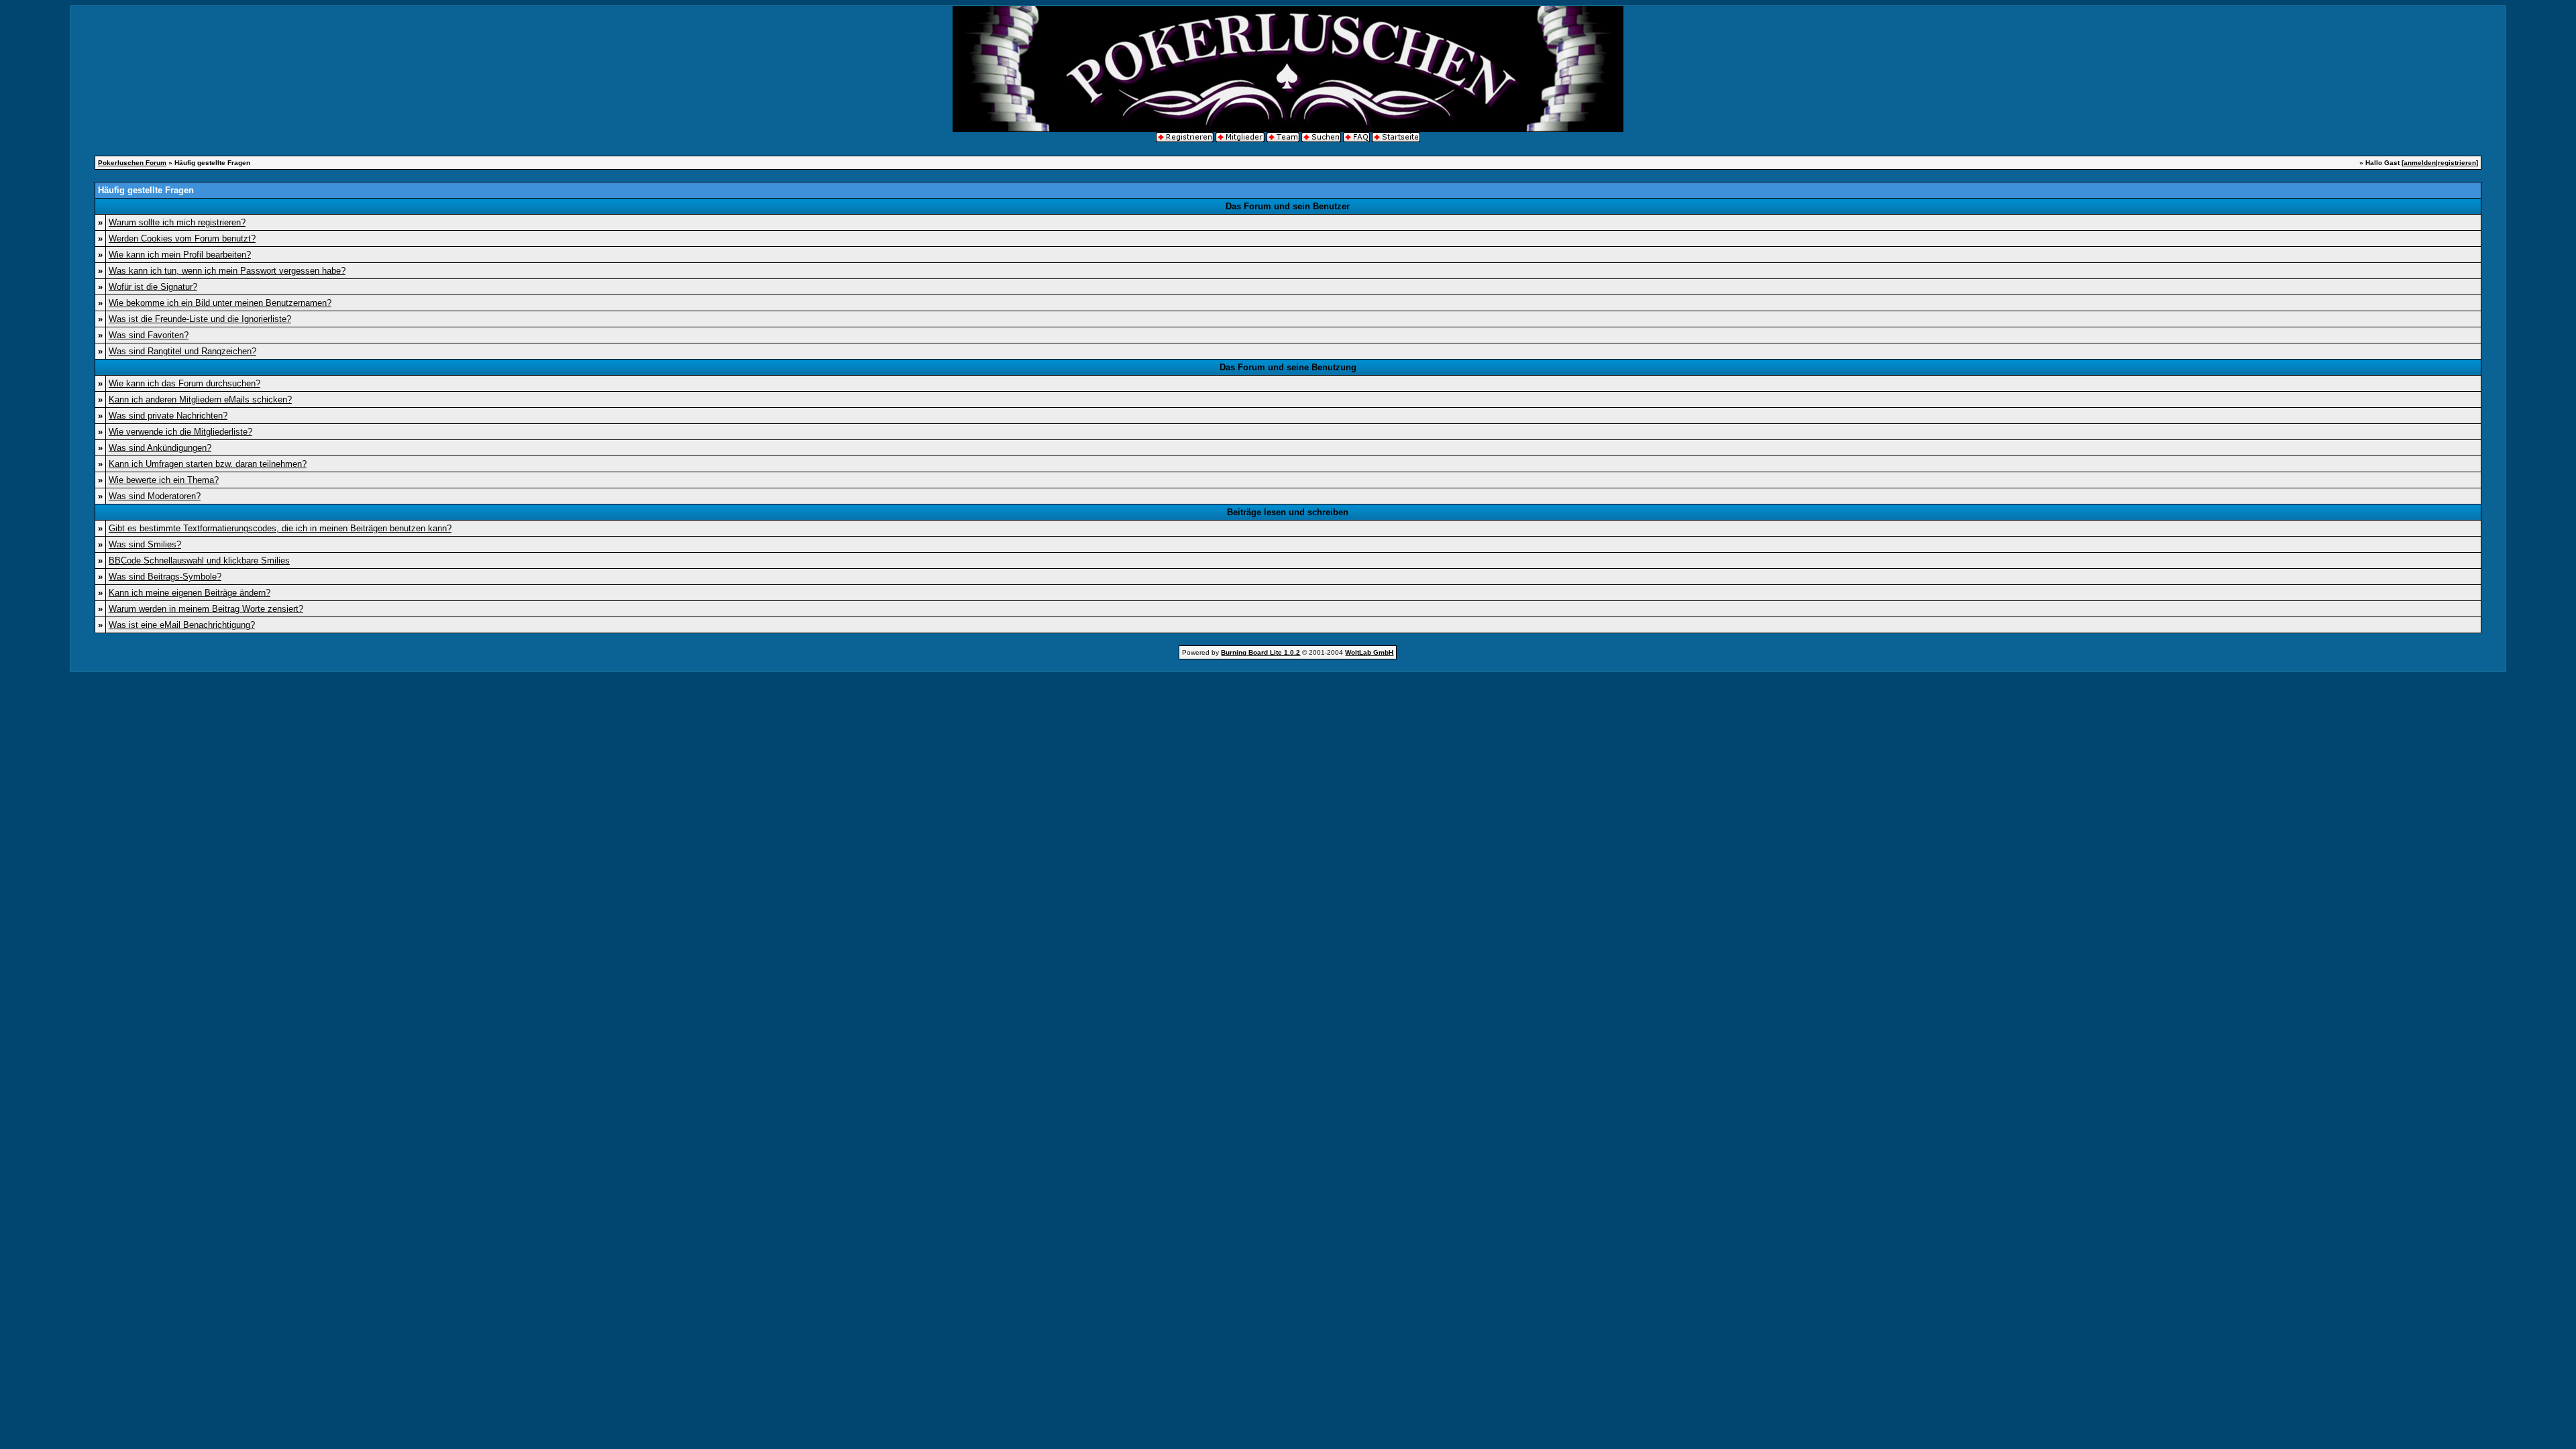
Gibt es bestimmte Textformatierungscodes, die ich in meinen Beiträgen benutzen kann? (280, 528)
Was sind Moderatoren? (155, 496)
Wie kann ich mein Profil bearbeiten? (180, 255)
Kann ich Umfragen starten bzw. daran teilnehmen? (208, 464)
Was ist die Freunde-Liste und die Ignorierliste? (200, 319)
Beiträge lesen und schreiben (1288, 512)
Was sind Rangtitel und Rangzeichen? (182, 351)
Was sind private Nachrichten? (168, 416)
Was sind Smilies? (145, 544)
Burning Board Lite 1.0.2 (1260, 652)
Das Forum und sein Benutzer (1288, 206)
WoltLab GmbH (1369, 652)
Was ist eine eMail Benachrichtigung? (182, 625)
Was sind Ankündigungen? (160, 448)
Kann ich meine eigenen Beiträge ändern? (190, 593)
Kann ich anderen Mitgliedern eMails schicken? (200, 399)
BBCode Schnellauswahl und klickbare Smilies (199, 560)
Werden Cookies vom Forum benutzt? (182, 238)
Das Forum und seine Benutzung (1288, 367)
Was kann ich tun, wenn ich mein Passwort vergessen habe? (227, 271)
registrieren (2457, 163)
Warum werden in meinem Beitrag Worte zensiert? (206, 609)
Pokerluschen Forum (132, 163)
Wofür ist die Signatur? (153, 287)
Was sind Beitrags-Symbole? (165, 577)
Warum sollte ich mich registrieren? (177, 222)
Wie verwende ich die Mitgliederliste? (180, 432)
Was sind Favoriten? (149, 335)
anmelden (2420, 163)
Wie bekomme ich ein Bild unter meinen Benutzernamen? (220, 303)
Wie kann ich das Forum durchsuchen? (184, 383)
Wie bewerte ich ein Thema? (164, 480)
